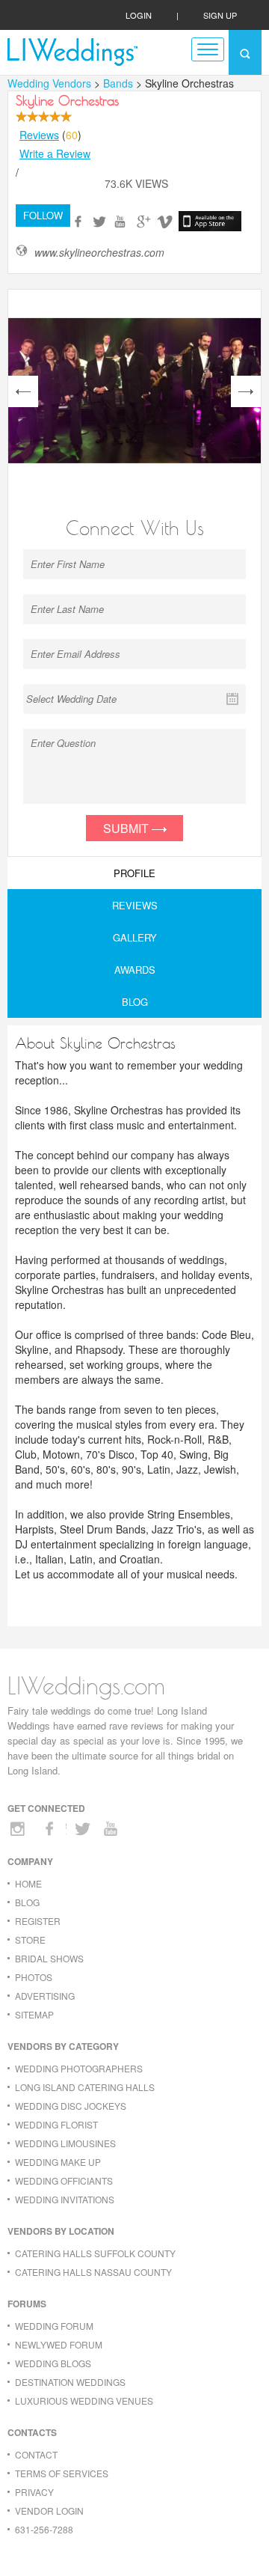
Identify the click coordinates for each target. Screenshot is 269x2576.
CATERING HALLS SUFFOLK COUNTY (95, 2253)
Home (28, 1883)
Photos (34, 1977)
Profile (134, 873)
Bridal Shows (49, 1958)
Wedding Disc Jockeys (71, 2106)
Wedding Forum (54, 2326)
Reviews (39, 135)
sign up (220, 15)
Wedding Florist (56, 2124)
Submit (127, 828)
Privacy (34, 2492)
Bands (120, 83)
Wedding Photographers (79, 2068)
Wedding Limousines (65, 2143)
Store (30, 1939)
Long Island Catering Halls (85, 2087)
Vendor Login (49, 2511)
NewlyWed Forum (59, 2344)
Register (38, 1921)
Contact (36, 2454)
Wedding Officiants (64, 2180)
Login (139, 15)
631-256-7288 (44, 2529)
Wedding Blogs (53, 2363)
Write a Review (55, 153)
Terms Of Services (62, 2473)
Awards (135, 970)
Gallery (135, 937)
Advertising (45, 1996)
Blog (135, 1002)
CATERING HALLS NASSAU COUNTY (93, 2272)
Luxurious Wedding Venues (84, 2400)
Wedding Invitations (65, 2199)
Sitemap (34, 2014)
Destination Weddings (70, 2382)
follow (43, 215)
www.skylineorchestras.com (99, 253)
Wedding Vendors (49, 83)
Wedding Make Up (58, 2162)
